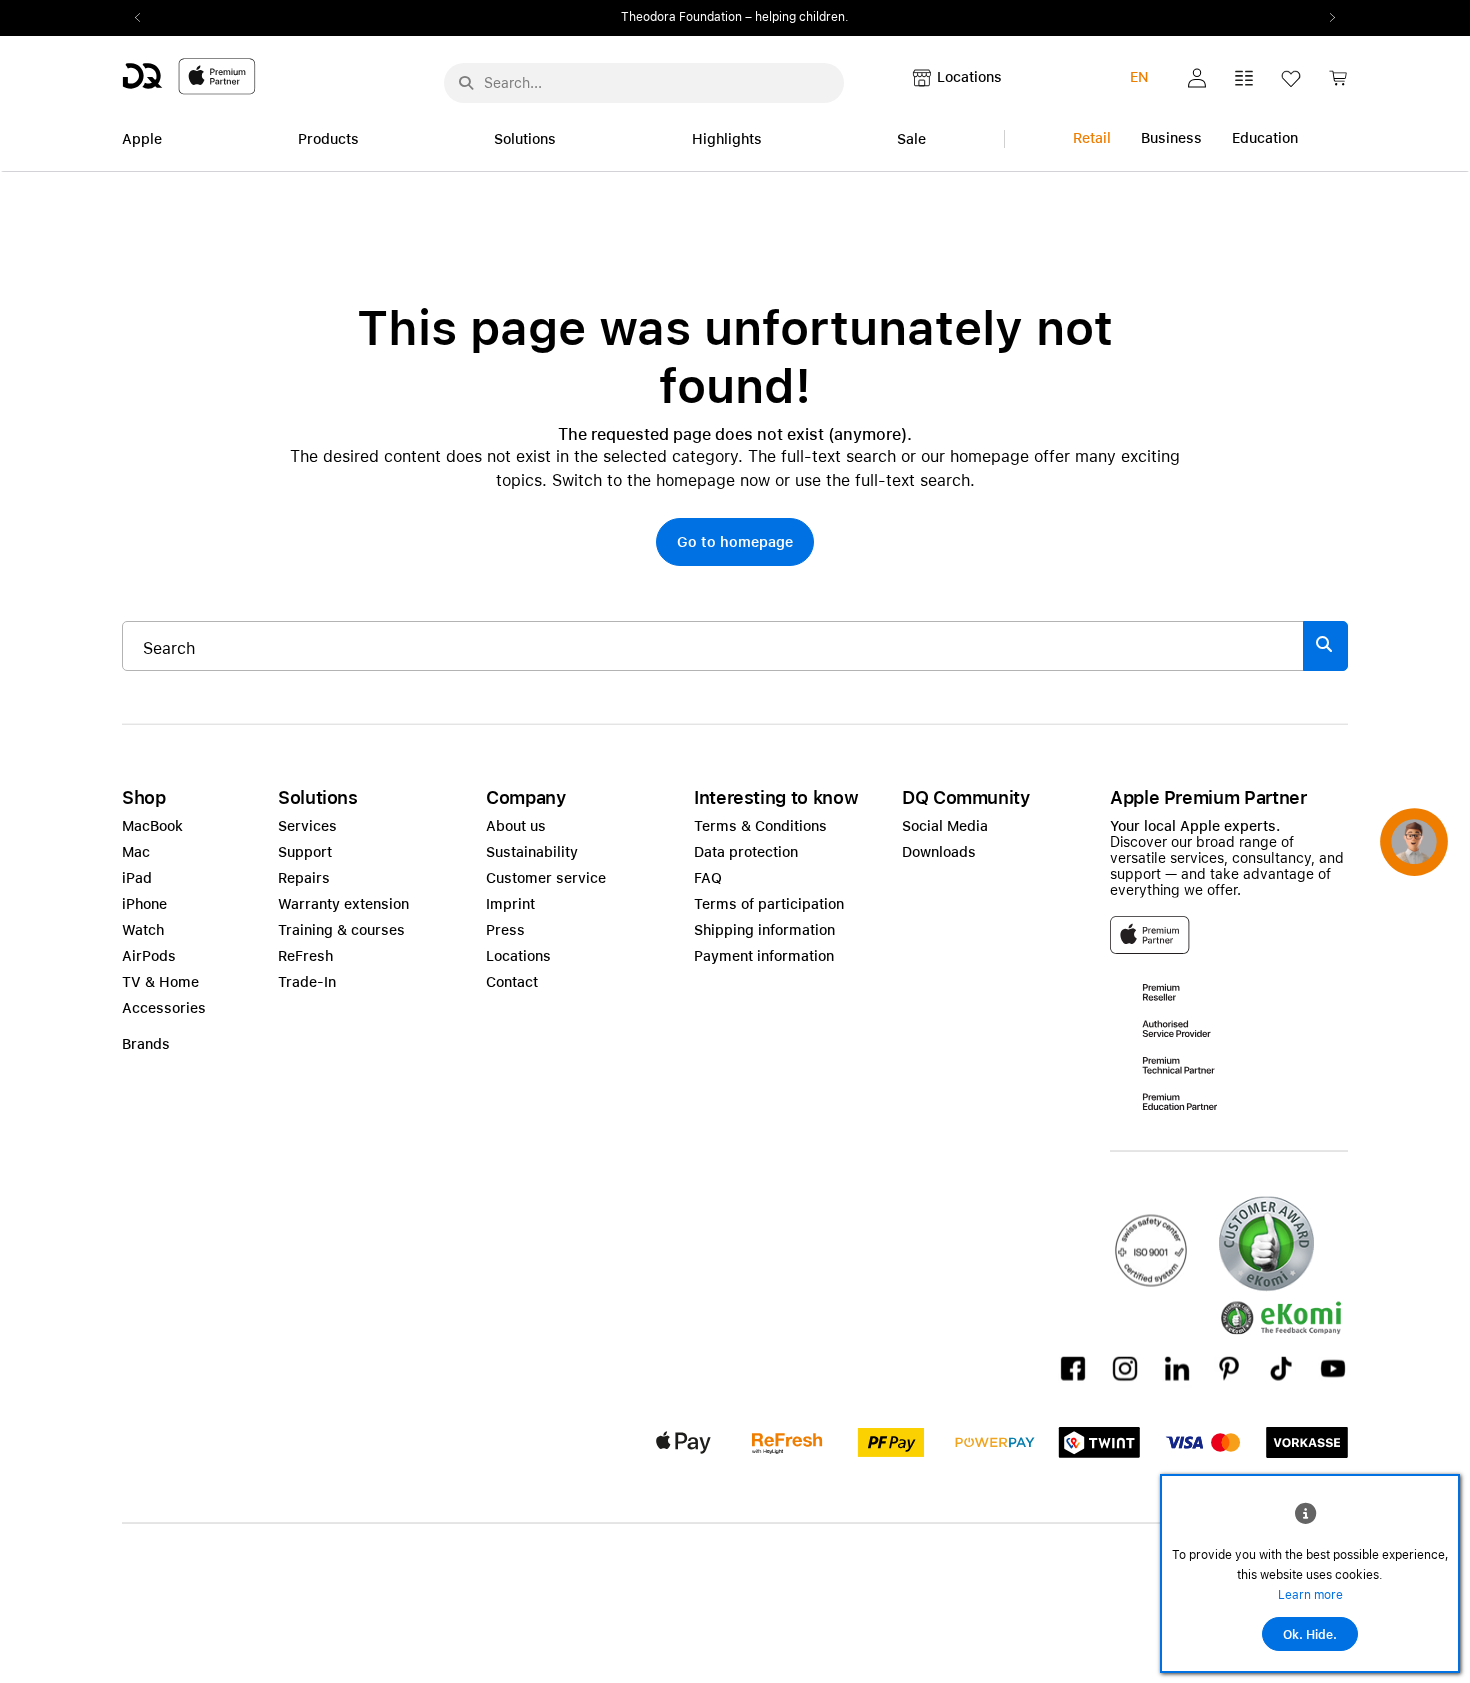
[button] (1197, 78)
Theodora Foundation (681, 17)
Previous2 (144, 18)
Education (1265, 138)
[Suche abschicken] (466, 83)
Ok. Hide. (1310, 1635)
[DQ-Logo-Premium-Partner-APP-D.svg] (189, 75)
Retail (1092, 138)
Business (1171, 138)
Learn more (1310, 1595)
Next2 (1326, 18)
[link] (1338, 83)
